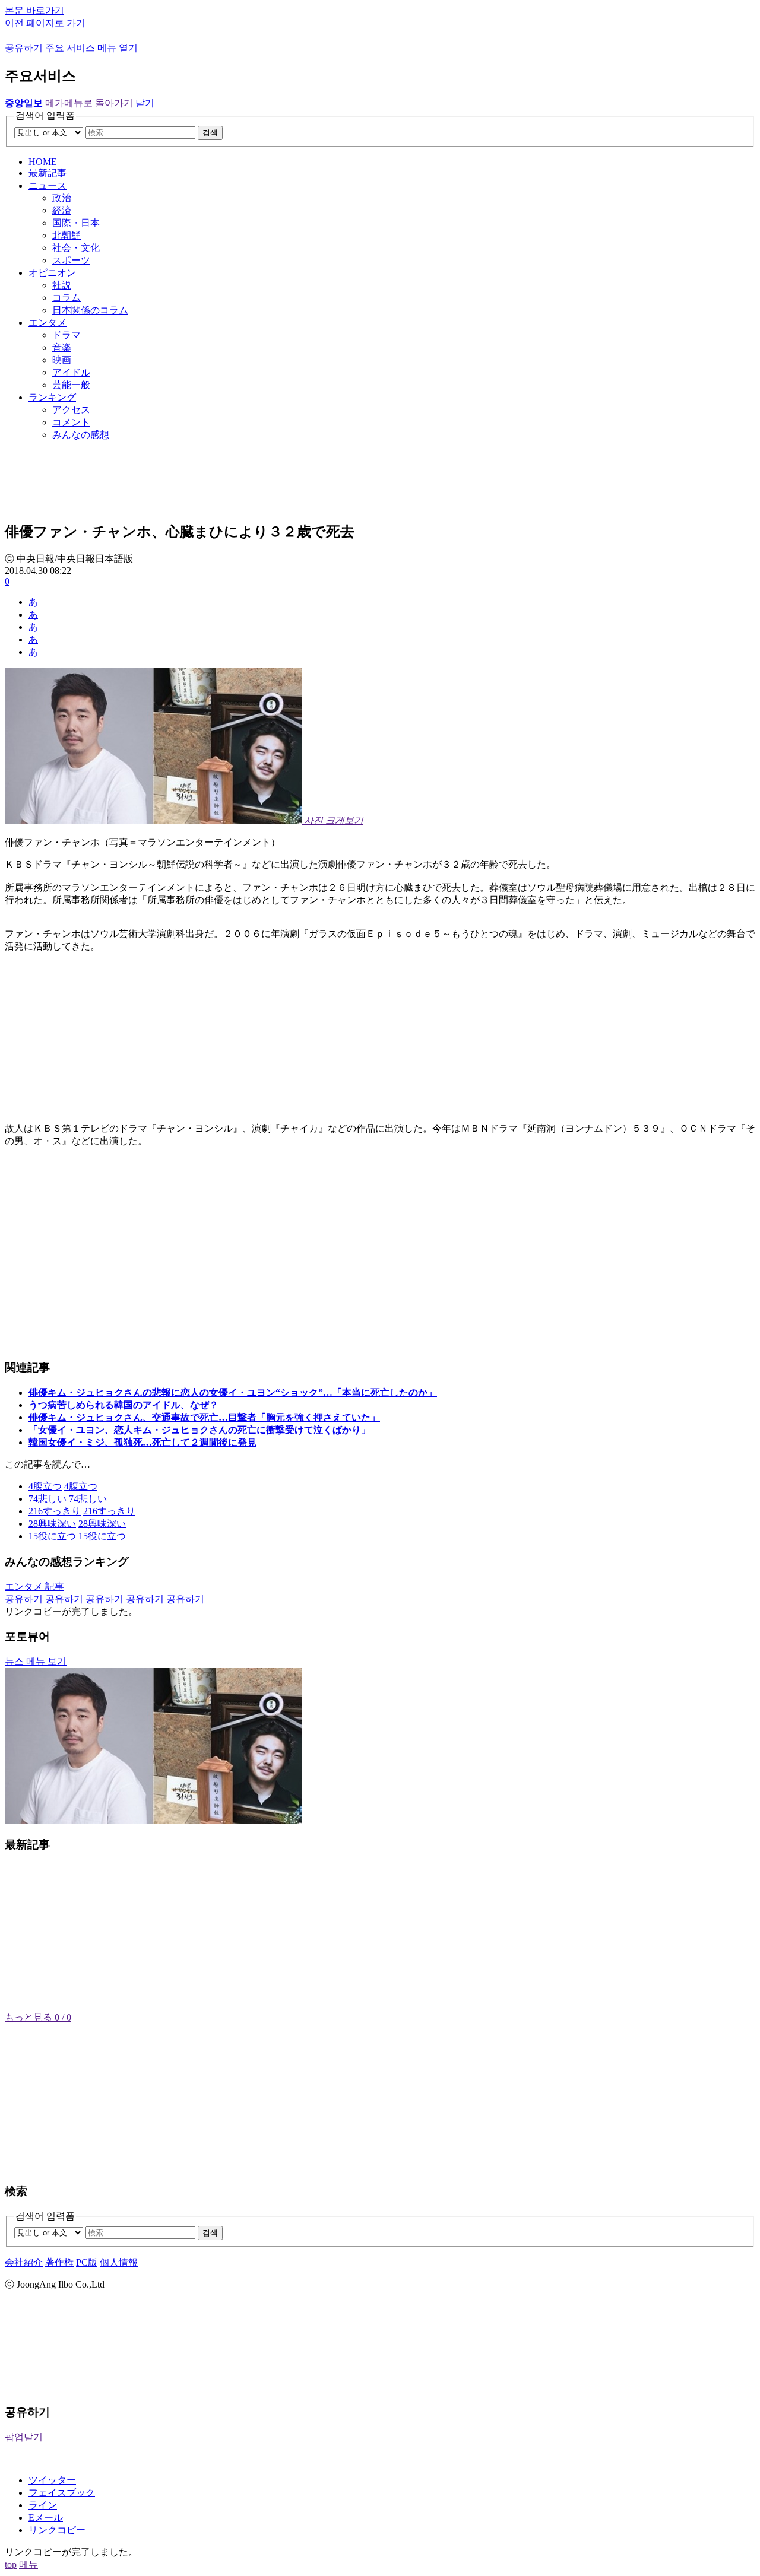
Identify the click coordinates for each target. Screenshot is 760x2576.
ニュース (47, 185)
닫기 (145, 103)
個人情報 (119, 2262)
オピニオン (52, 273)
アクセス (71, 410)
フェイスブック (62, 2493)
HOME (43, 162)
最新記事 (47, 173)
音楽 (62, 347)
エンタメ (47, 323)
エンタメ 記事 (34, 1586)
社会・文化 (76, 248)
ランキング (52, 397)
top (11, 2564)
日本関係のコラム (90, 310)
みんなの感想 (81, 435)
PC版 (87, 2262)
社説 (62, 285)
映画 (62, 360)
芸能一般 (71, 385)
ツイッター (52, 2480)
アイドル (71, 372)
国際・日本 (76, 223)
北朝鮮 (66, 235)
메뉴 (28, 2564)
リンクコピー (57, 2530)
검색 (210, 133)
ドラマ (66, 335)
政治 (62, 198)
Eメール (46, 2518)
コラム (66, 298)
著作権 (59, 2262)
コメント (71, 422)
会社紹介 (24, 2262)
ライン (43, 2505)
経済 (62, 210)
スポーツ (71, 260)
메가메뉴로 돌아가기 (89, 103)
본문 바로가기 (34, 10)
